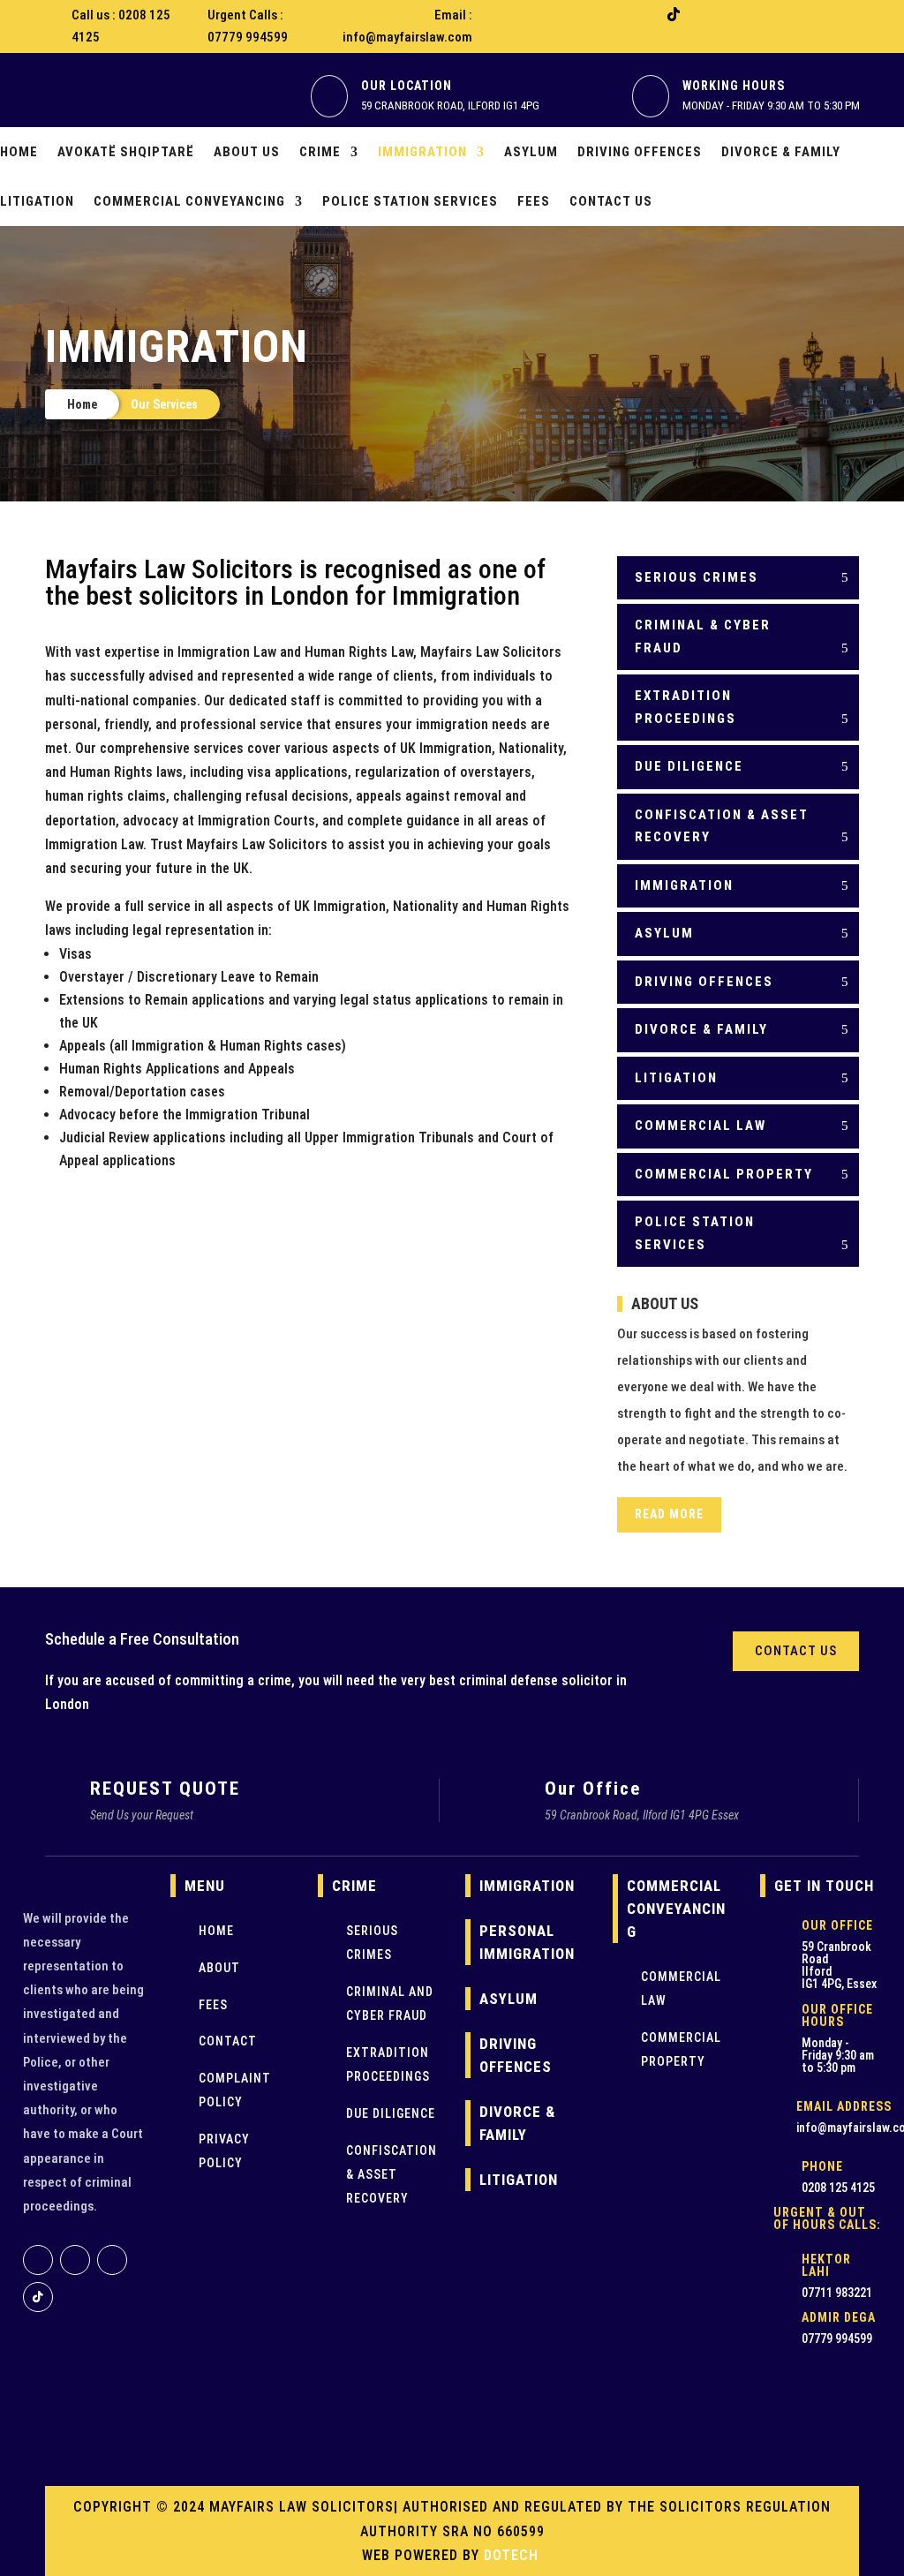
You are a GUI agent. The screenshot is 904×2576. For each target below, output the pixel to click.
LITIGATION (676, 1078)
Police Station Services (410, 201)
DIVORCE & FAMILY (701, 1029)
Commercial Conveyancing (189, 201)
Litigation (37, 201)
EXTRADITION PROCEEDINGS (686, 707)
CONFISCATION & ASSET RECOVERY (722, 826)
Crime (320, 152)
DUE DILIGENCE (689, 766)
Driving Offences (640, 152)
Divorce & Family (781, 152)
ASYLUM (664, 933)
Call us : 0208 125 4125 (121, 26)
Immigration (422, 152)
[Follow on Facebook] (603, 14)
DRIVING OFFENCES (704, 982)
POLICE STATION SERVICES (695, 1233)
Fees (534, 201)
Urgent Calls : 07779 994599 (248, 26)
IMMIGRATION (684, 885)
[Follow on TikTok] (674, 14)
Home (19, 152)
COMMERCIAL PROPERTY (724, 1174)
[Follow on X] (709, 14)
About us (247, 152)
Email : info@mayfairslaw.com (407, 26)
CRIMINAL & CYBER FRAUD (703, 636)
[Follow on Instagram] (638, 14)
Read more (669, 1514)
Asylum (531, 152)
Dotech (513, 2555)
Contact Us (611, 201)
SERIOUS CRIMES (697, 577)
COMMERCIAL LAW (701, 1126)
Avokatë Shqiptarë (126, 152)
